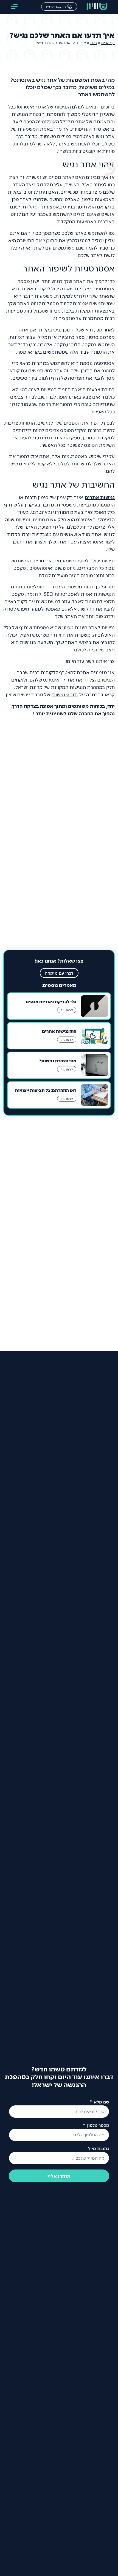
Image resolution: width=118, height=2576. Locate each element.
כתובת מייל (99, 2149)
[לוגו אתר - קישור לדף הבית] (97, 7)
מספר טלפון (98, 2125)
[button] (14, 7)
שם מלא (101, 2102)
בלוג (93, 43)
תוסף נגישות (65, 694)
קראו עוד (67, 1010)
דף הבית (108, 43)
